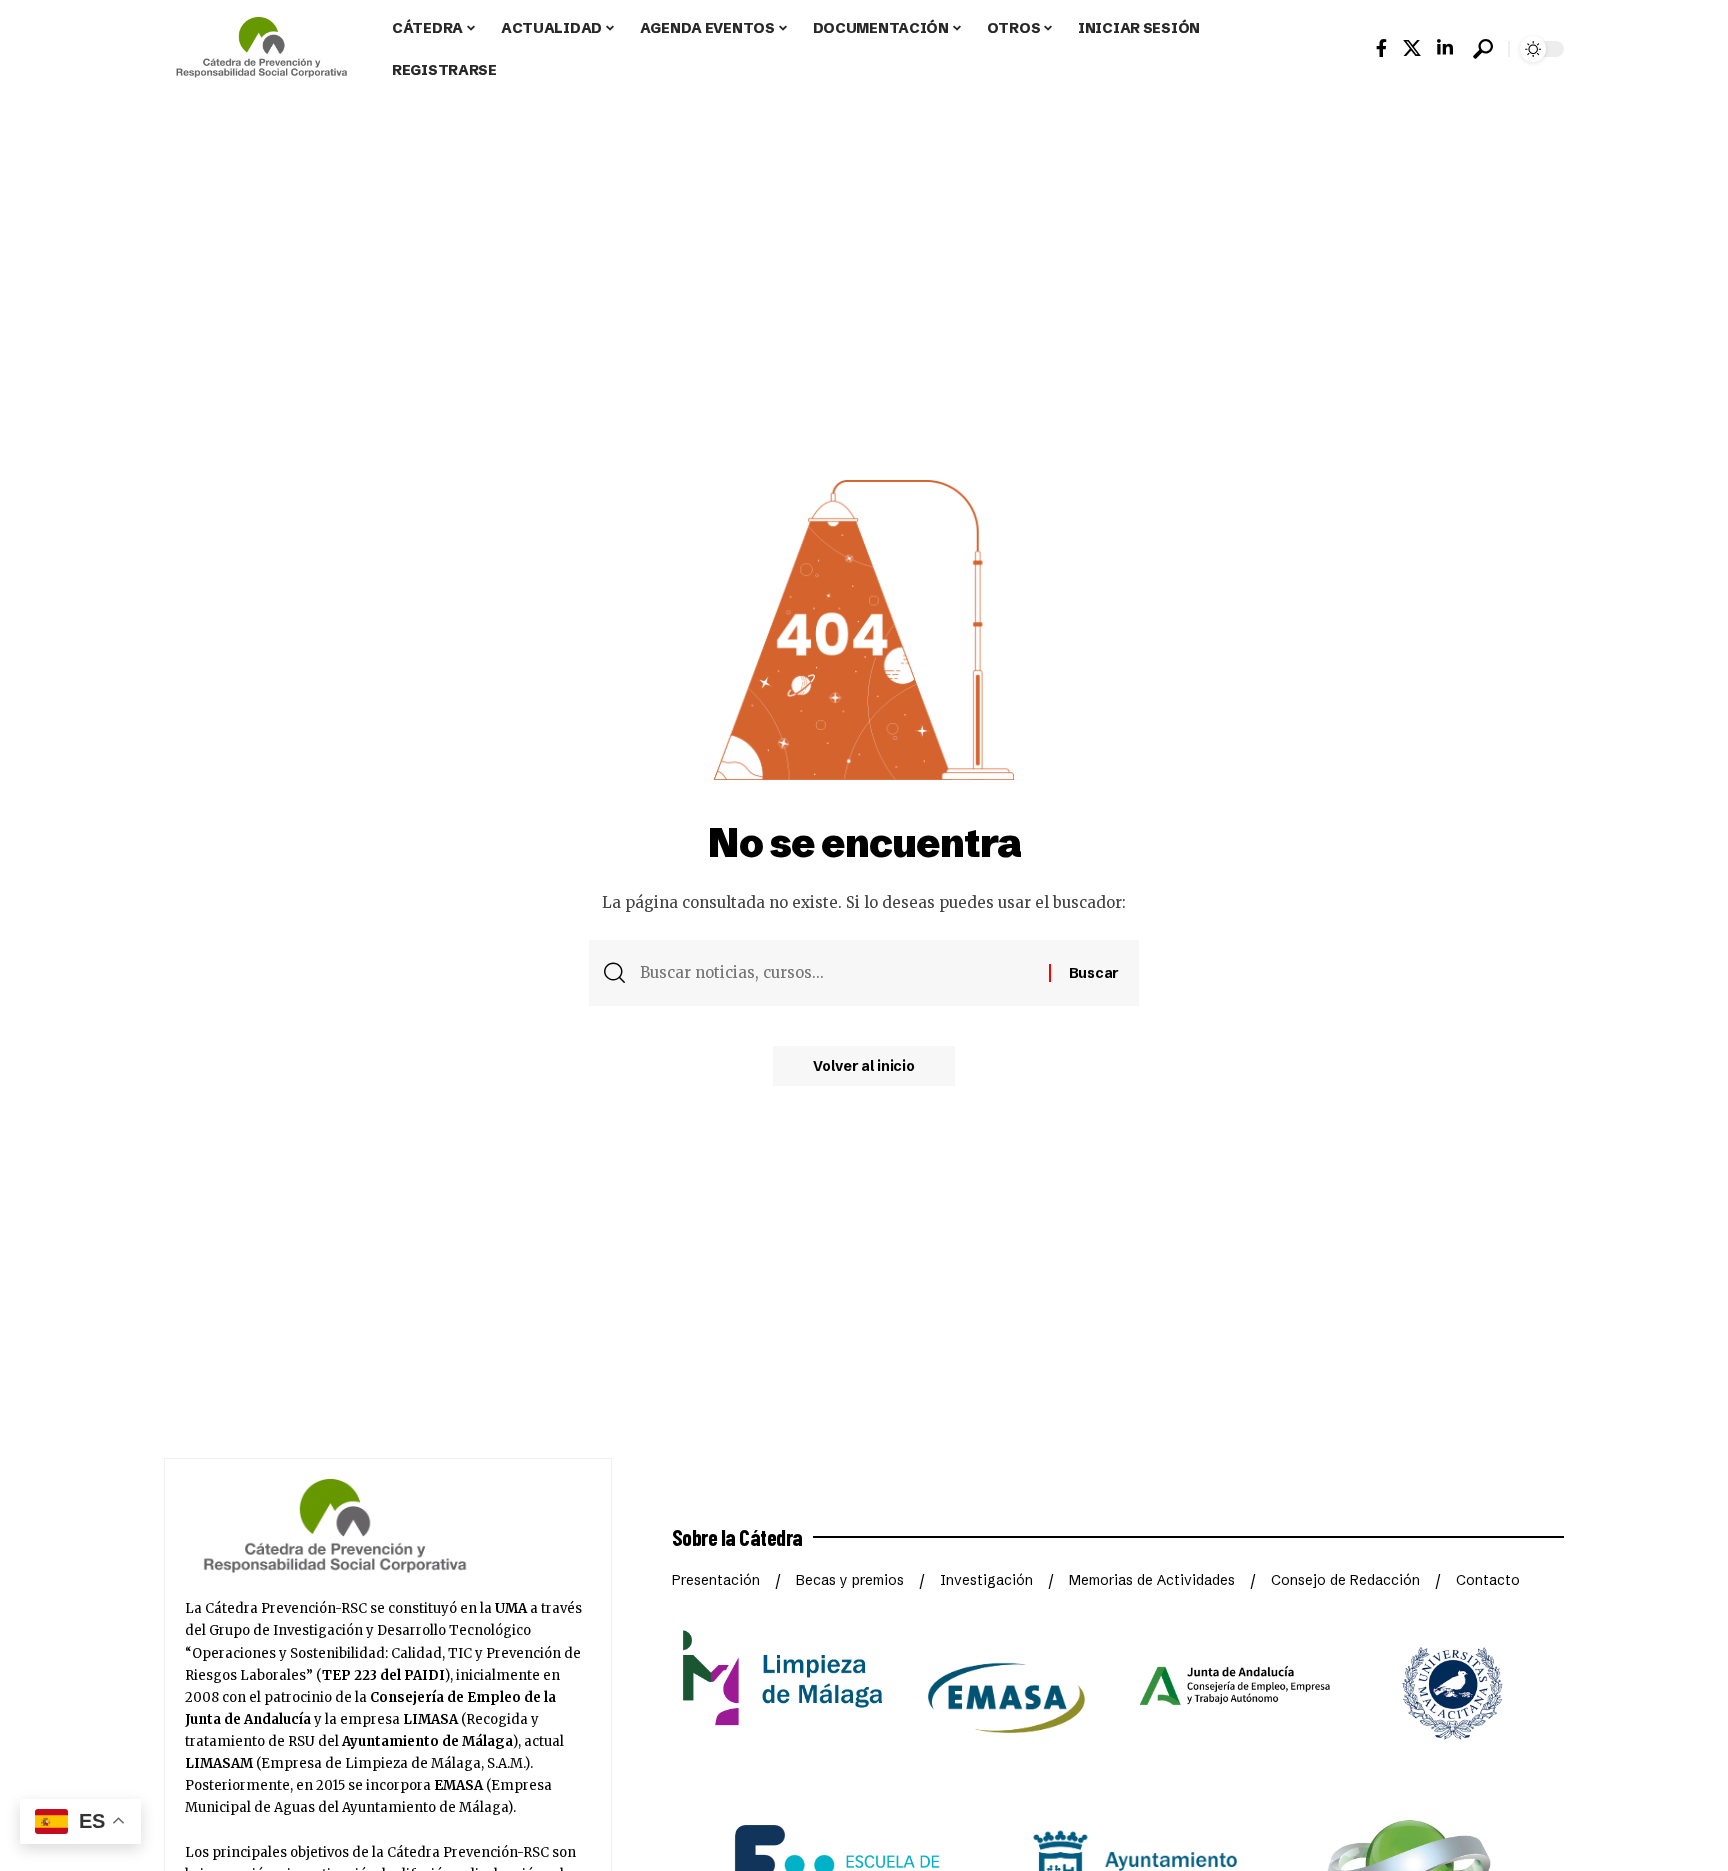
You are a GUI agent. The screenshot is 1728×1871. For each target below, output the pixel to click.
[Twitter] (1412, 48)
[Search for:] (837, 973)
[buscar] (1483, 49)
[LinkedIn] (1445, 48)
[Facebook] (1381, 48)
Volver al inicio (863, 1066)
